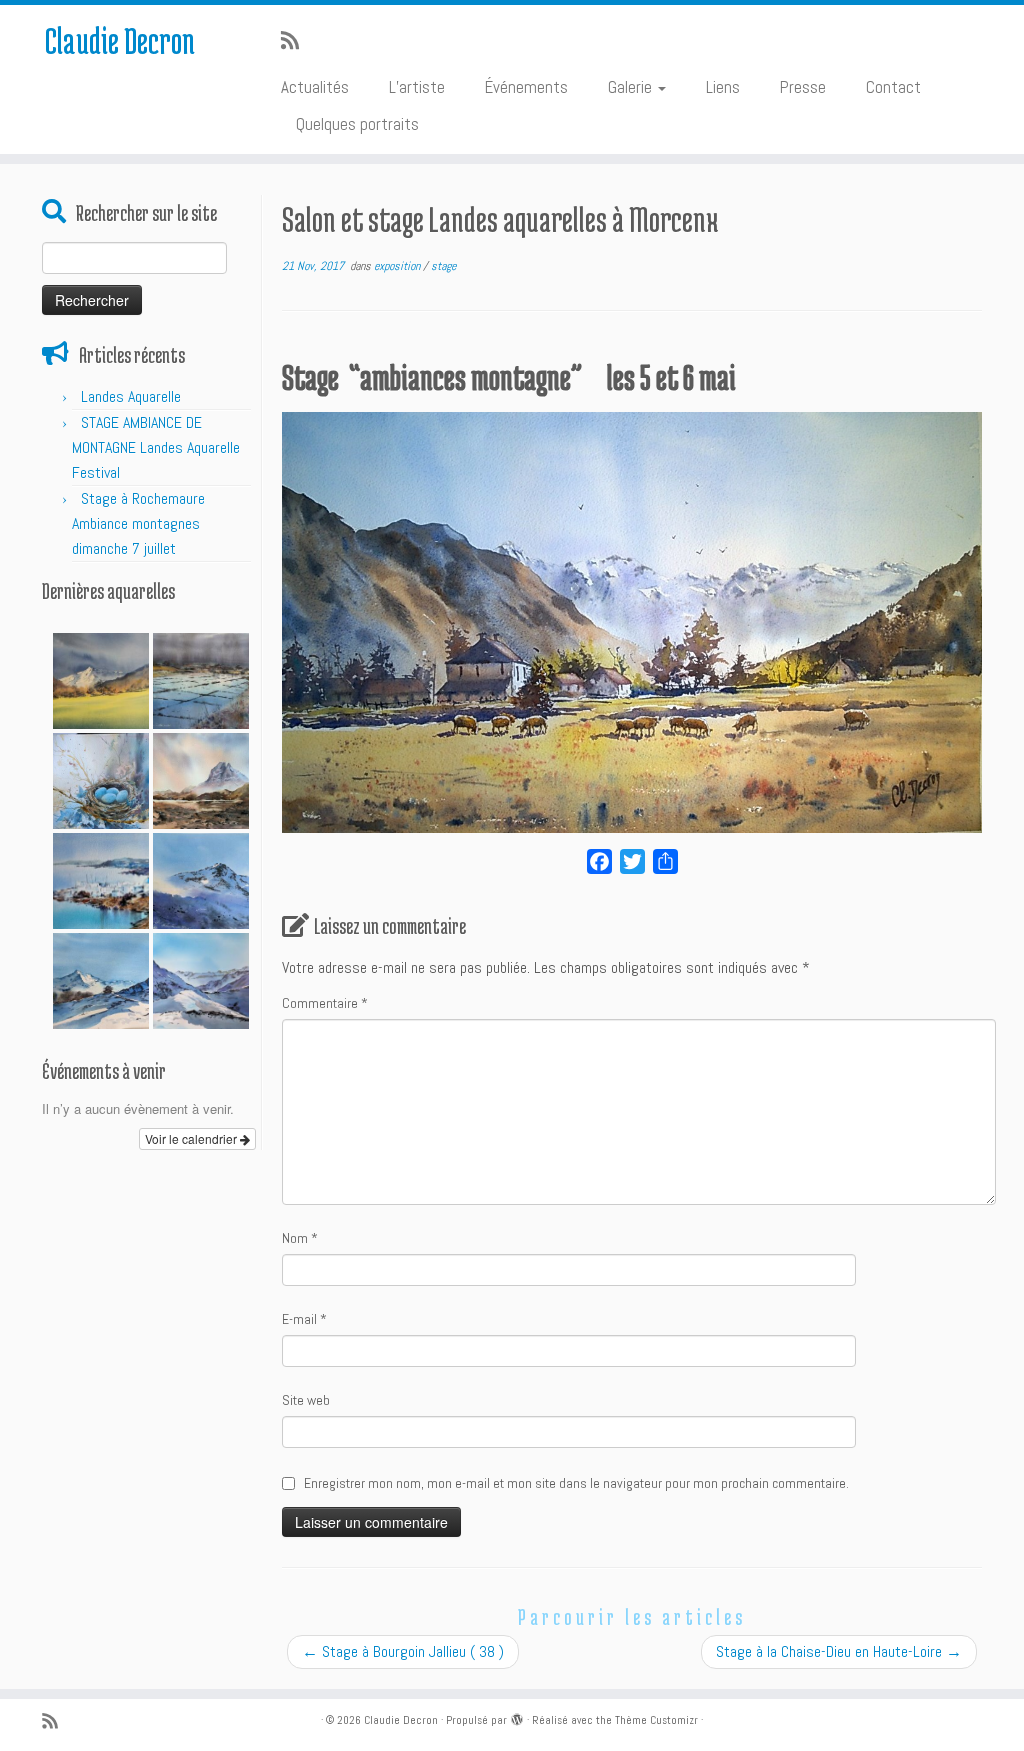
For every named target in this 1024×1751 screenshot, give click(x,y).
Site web (306, 1400)
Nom (300, 1238)
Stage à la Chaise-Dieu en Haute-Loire (839, 1651)
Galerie (632, 87)
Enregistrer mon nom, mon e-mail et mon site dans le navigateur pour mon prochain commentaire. (576, 1483)
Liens (723, 87)
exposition (398, 266)
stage (443, 266)
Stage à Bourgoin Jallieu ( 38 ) (403, 1651)
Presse (803, 87)
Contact (893, 87)
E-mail (304, 1319)
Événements (526, 87)
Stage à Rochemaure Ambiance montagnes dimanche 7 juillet (138, 523)
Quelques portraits (357, 124)
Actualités (315, 87)
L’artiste (417, 87)
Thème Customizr (656, 1720)
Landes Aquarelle (131, 396)
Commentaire (325, 1003)
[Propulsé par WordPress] (517, 1717)
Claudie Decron (120, 40)
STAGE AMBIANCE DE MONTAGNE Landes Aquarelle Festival (156, 447)
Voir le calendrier (192, 1138)
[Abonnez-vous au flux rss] (296, 41)
